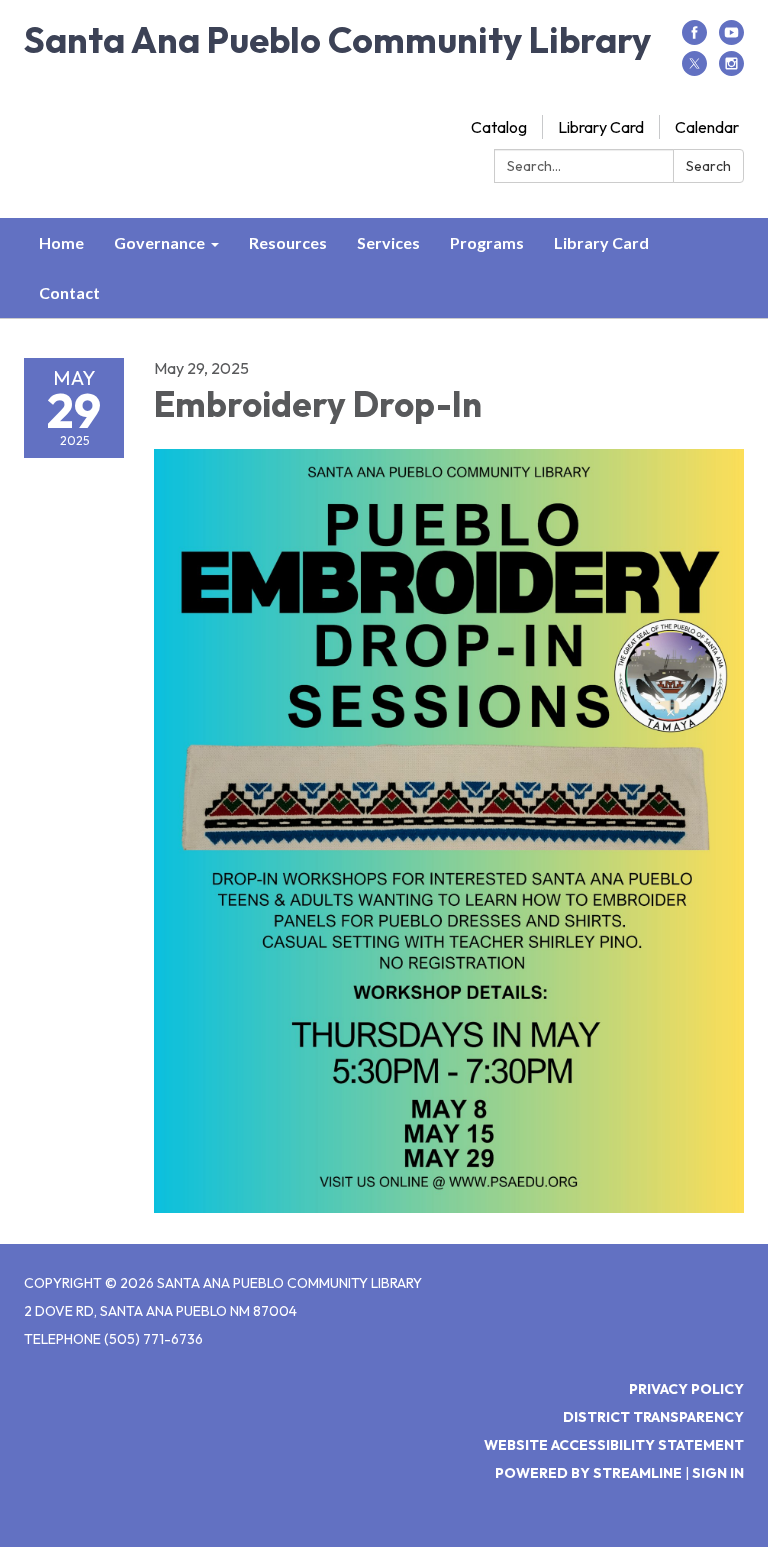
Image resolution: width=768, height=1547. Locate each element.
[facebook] (694, 39)
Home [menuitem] (61, 242)
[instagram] (731, 70)
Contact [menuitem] (69, 292)
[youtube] (731, 39)
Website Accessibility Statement (614, 1445)
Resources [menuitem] (288, 242)
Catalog (499, 127)
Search (708, 166)
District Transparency (653, 1417)
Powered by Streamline (588, 1473)
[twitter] (694, 70)
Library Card (601, 127)
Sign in (718, 1473)
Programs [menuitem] (487, 242)
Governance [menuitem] (159, 242)
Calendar (707, 127)
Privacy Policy (686, 1389)
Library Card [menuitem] (601, 242)
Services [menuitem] (388, 242)
